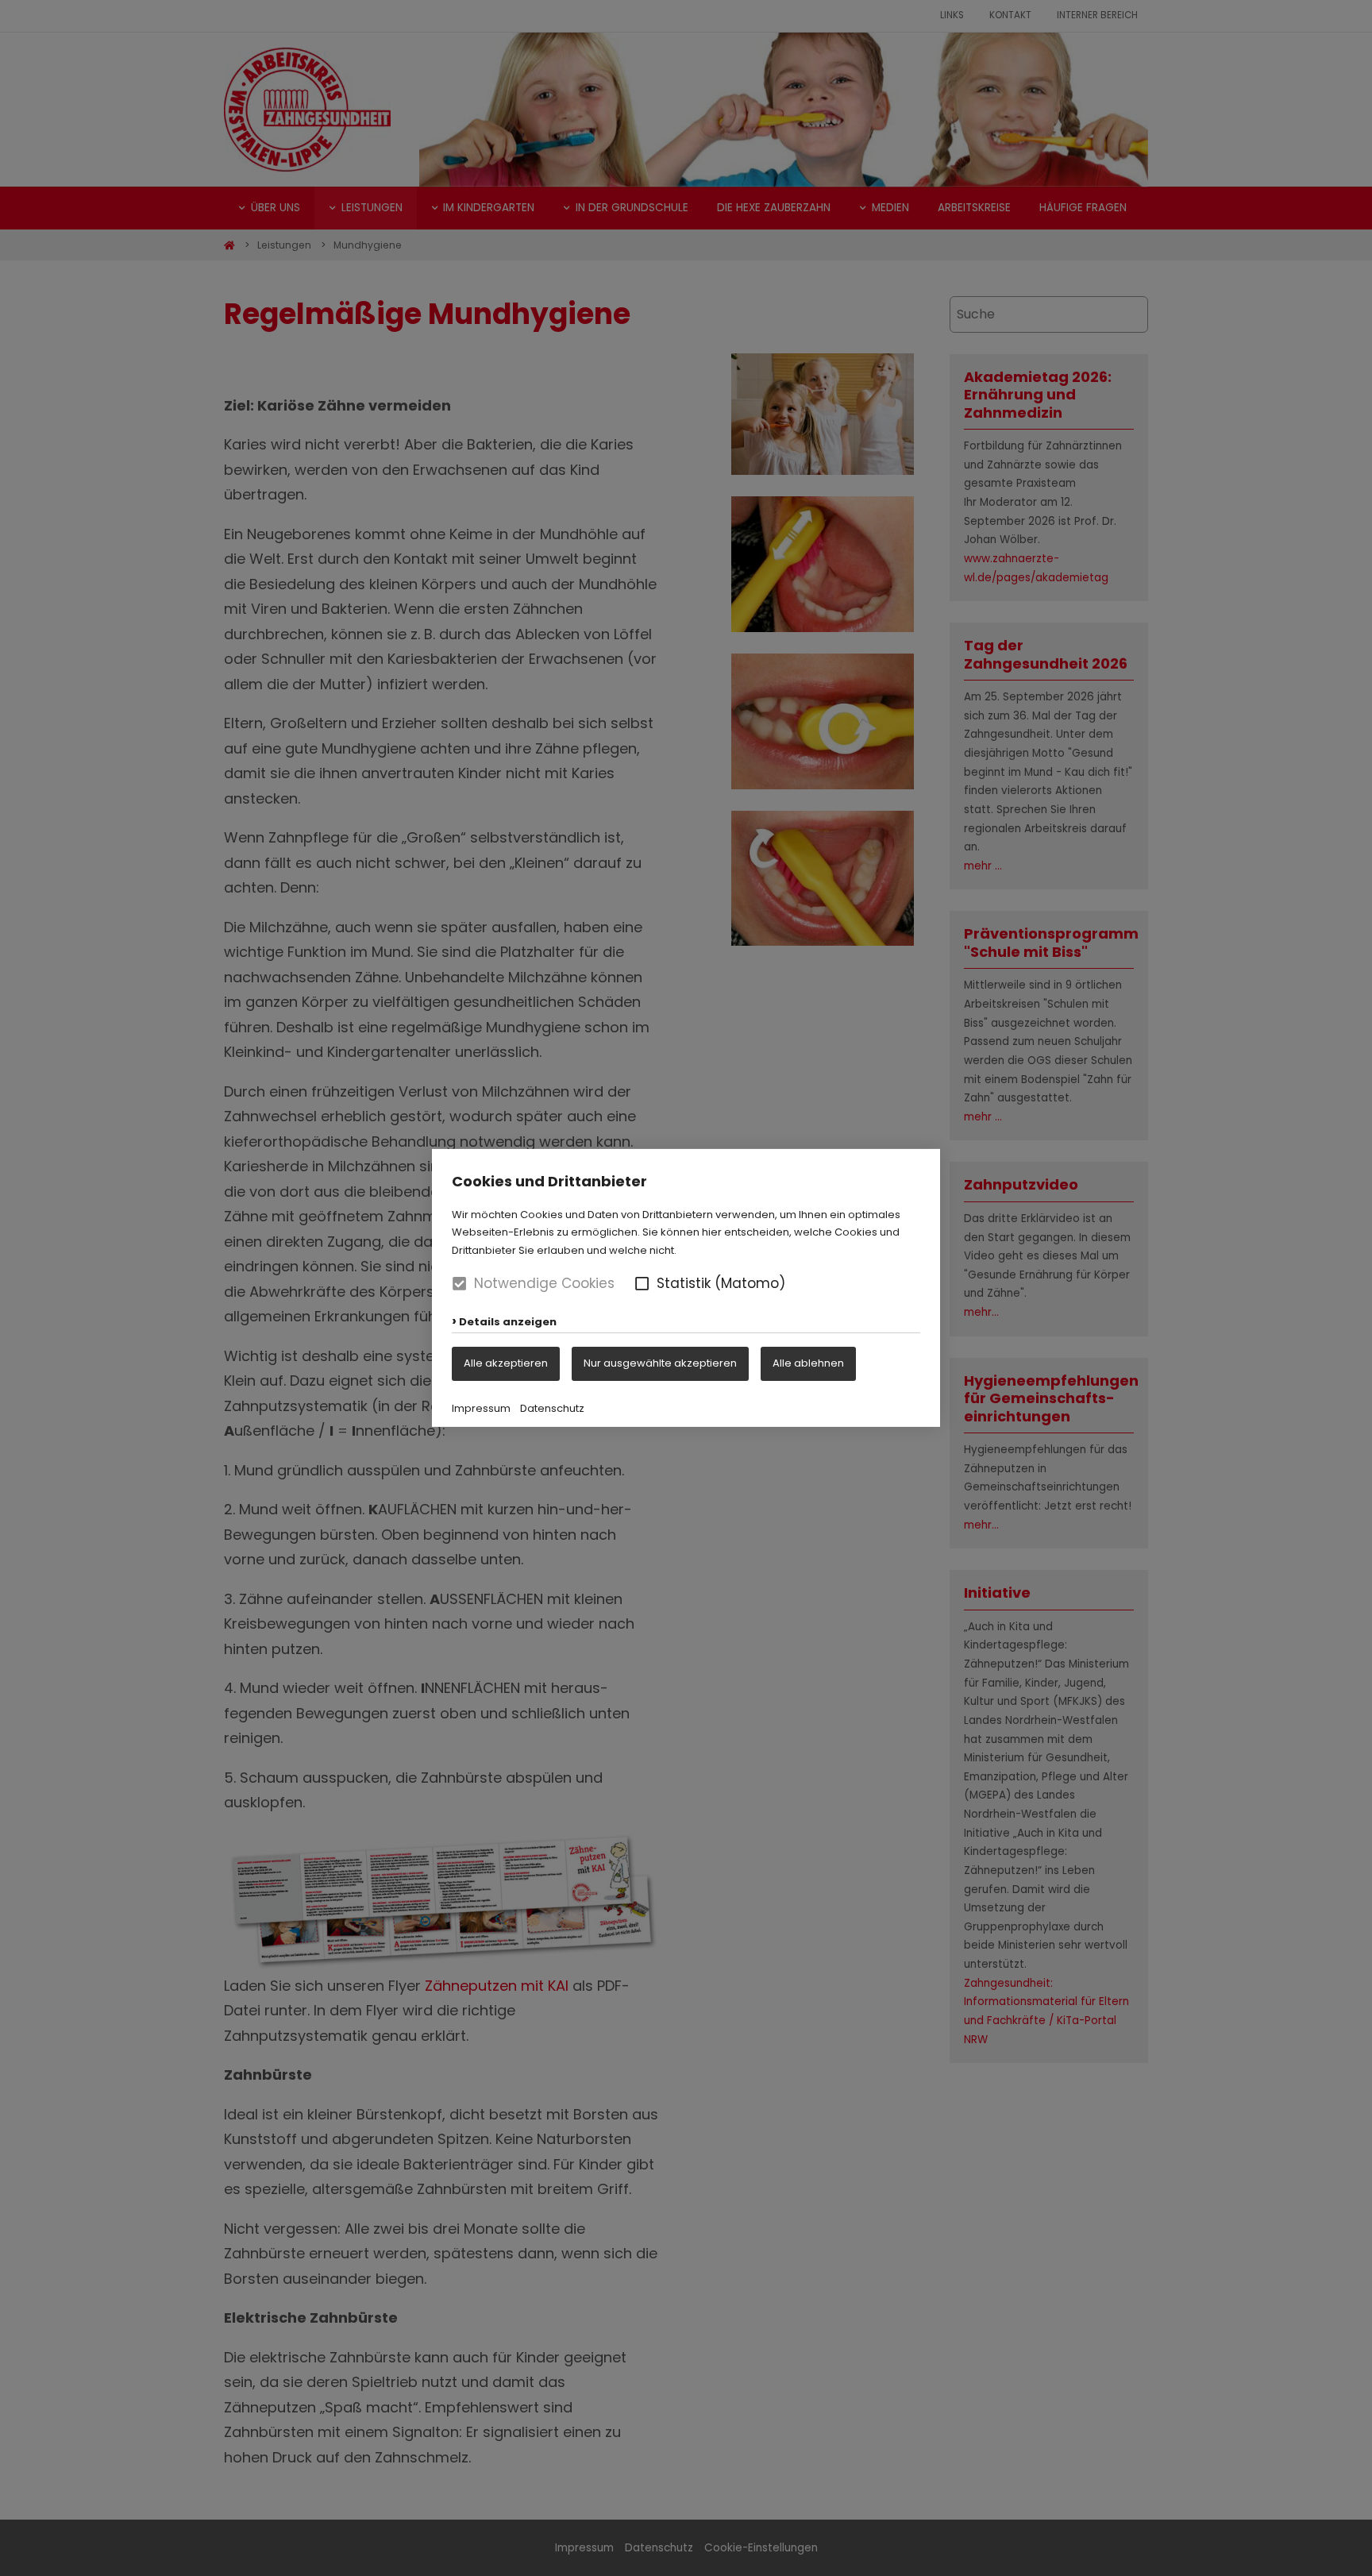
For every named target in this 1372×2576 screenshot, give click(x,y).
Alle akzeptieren (506, 1363)
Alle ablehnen (808, 1363)
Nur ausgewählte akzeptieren (660, 1363)
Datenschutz (552, 1408)
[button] (642, 1284)
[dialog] (686, 1288)
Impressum (481, 1408)
